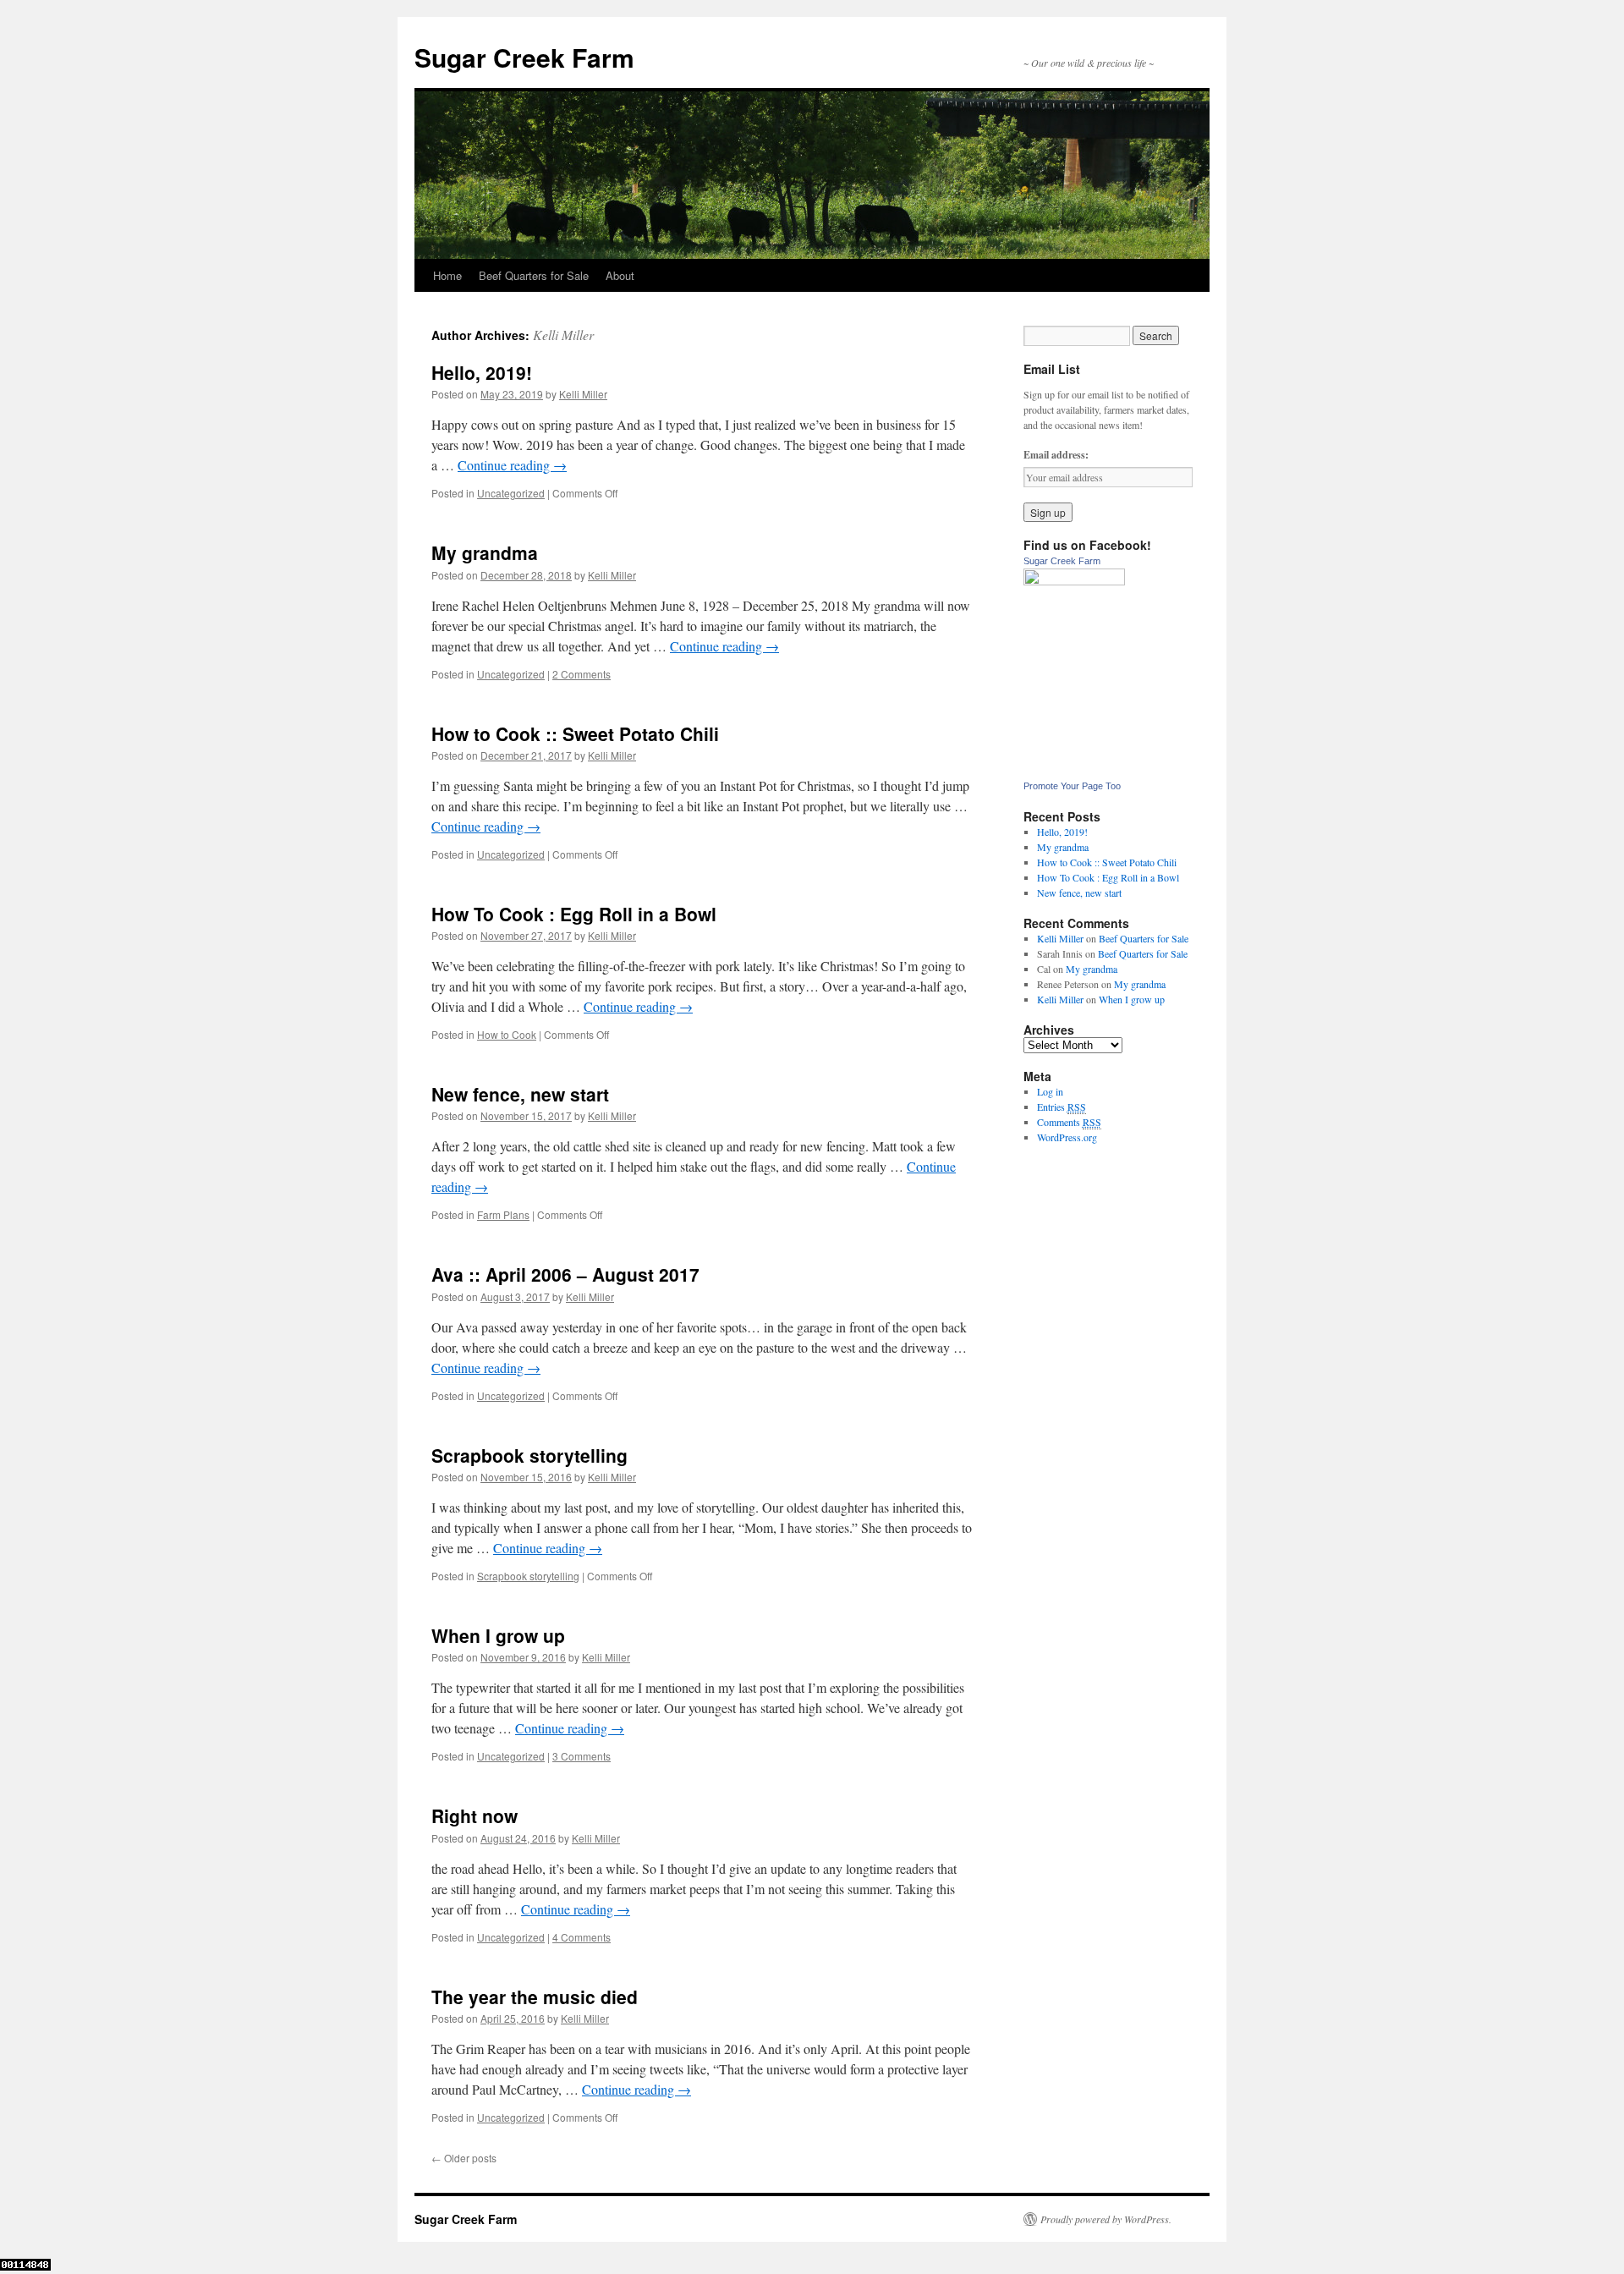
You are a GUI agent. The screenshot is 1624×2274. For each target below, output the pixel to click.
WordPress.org (1067, 1137)
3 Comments (582, 1756)
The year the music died (535, 1997)
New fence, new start (520, 1094)
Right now (475, 1815)
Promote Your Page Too (1072, 786)
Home (447, 275)
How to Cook (507, 1034)
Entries (1062, 1107)
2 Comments (582, 674)
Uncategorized (511, 493)
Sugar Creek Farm (524, 57)
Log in (1050, 1091)
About (620, 275)
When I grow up (498, 1635)
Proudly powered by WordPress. (1106, 2219)
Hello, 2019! (482, 372)
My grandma (485, 552)
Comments (1069, 1122)
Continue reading (512, 465)
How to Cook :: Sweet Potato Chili (575, 733)
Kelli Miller (563, 335)
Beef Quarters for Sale (534, 275)
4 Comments (582, 1937)
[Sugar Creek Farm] (1074, 581)
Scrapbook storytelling (529, 1455)
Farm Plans (503, 1214)
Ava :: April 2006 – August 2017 (565, 1274)
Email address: (1056, 455)
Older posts (464, 2158)
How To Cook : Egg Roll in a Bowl (574, 914)
